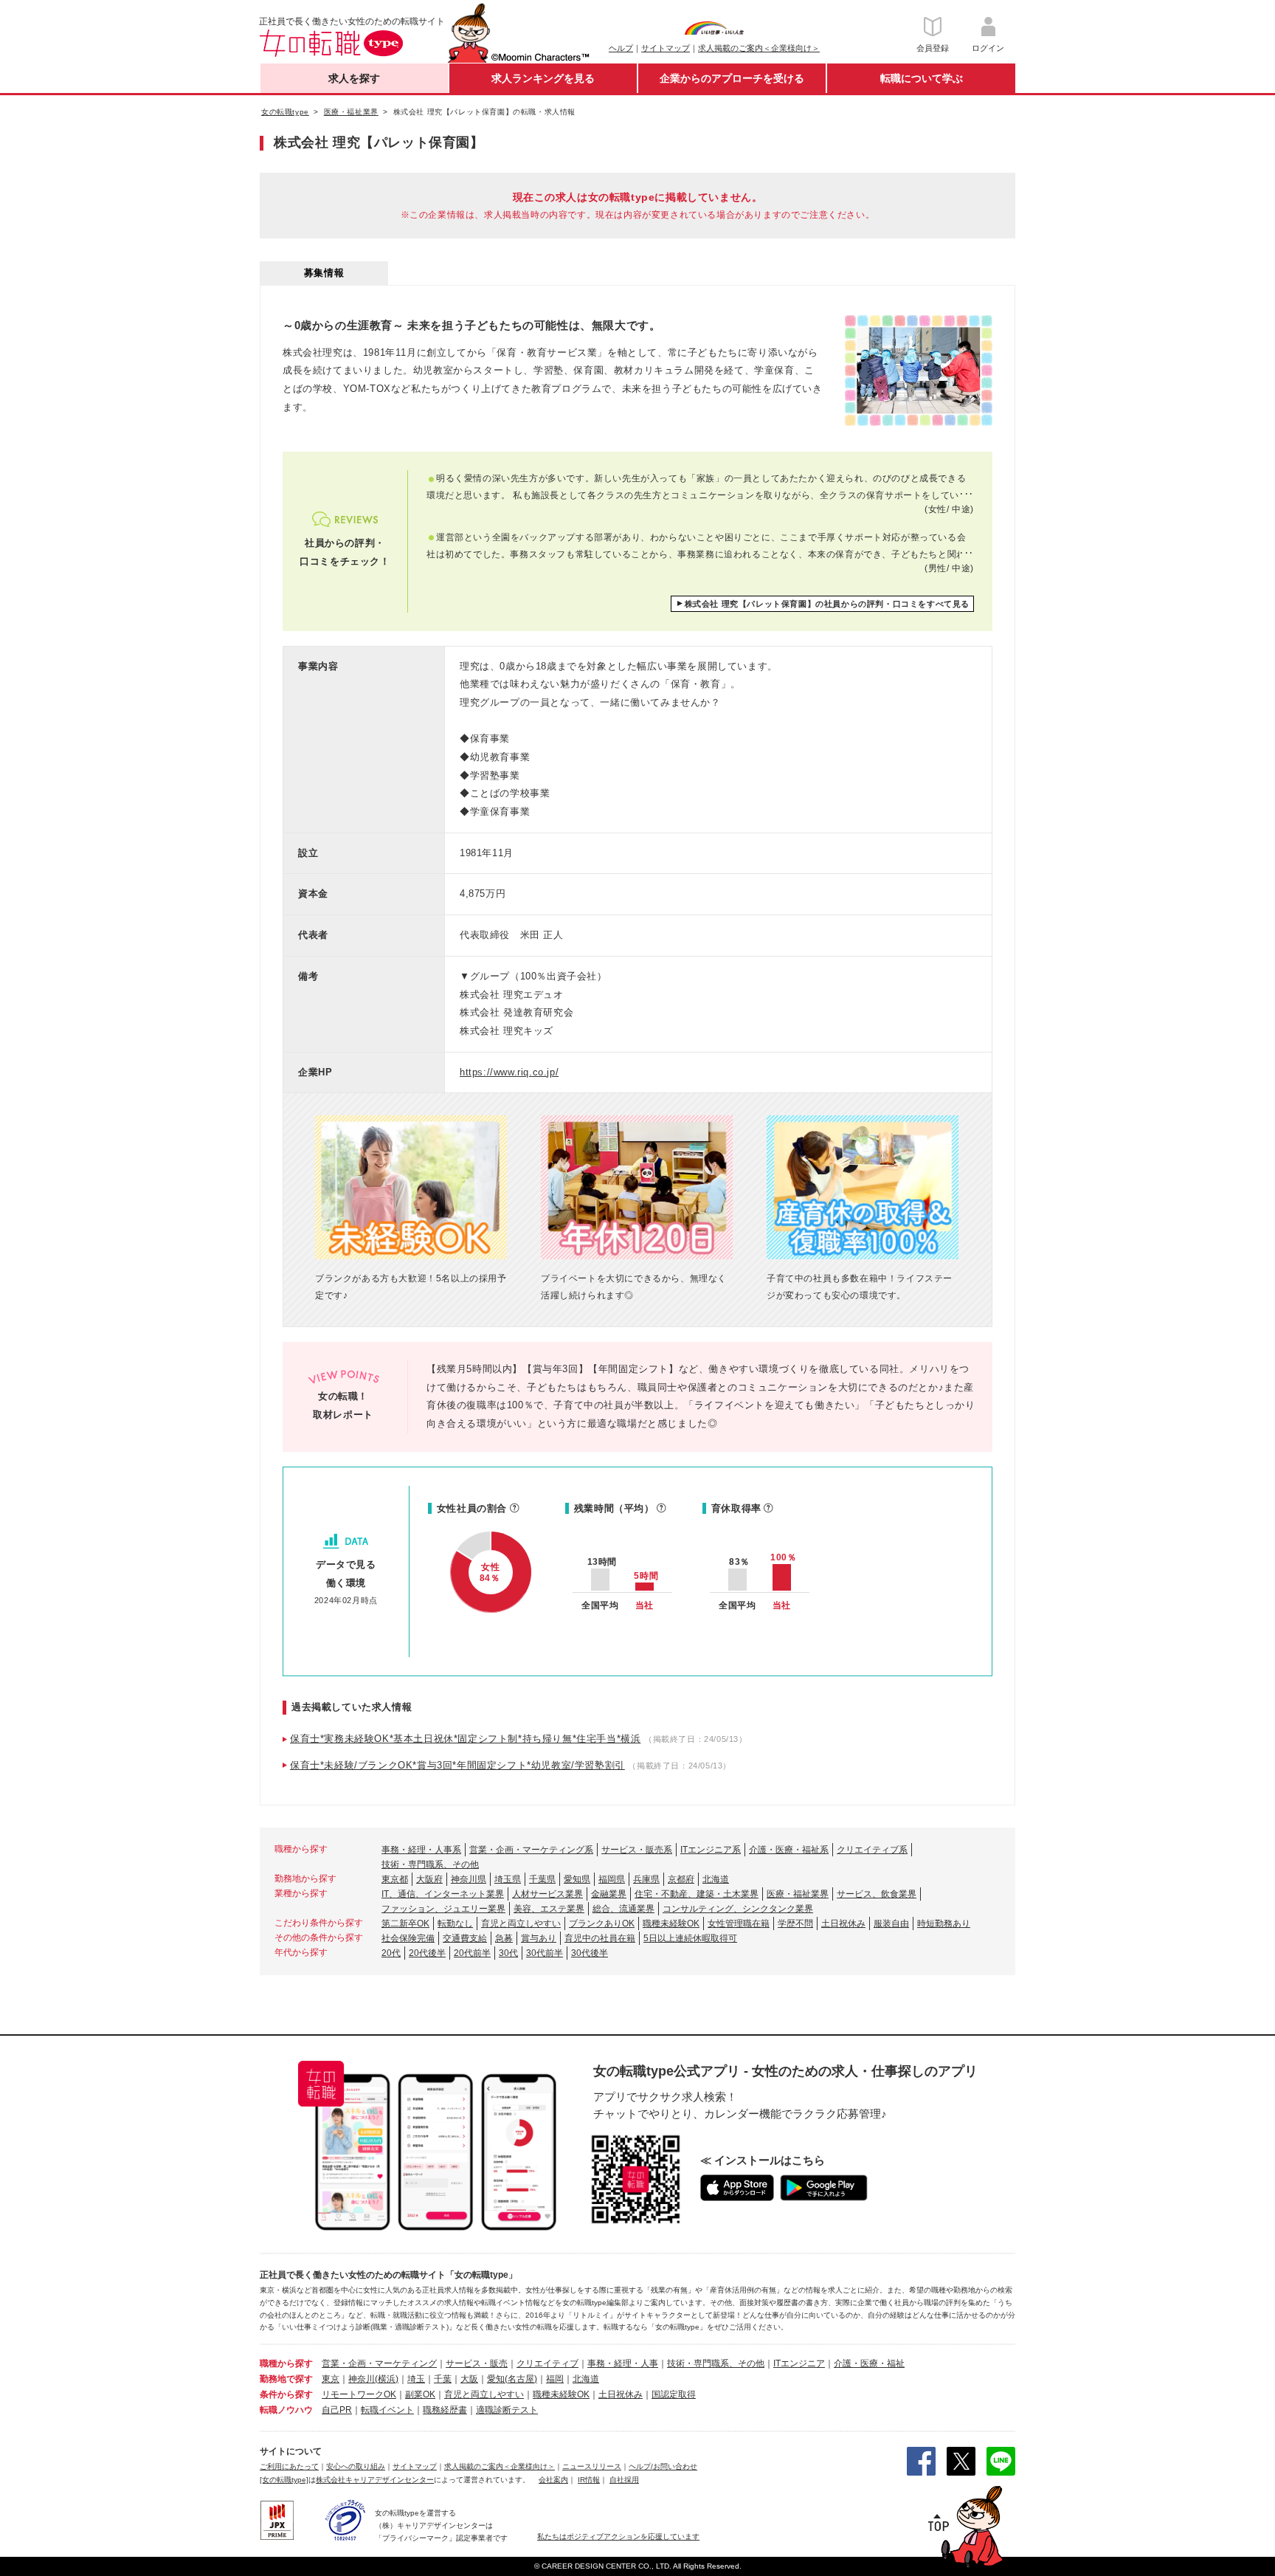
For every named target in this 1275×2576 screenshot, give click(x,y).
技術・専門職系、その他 (430, 1864)
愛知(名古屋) (512, 2379)
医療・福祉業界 (798, 1894)
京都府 (681, 1879)
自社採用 (624, 2480)
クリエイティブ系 (872, 1850)
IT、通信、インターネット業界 (443, 1894)
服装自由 (891, 1924)
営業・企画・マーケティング (379, 2363)
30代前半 (545, 1953)
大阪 (469, 2379)
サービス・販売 (477, 2363)
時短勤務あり (944, 1924)
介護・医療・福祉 (869, 2363)
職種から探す (286, 2363)
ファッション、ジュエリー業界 (443, 1909)
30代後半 (590, 1953)
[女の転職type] (284, 2480)
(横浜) (387, 2379)
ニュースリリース (592, 2466)
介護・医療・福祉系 (789, 1850)
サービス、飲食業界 (877, 1894)
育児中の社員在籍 (600, 1938)
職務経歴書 (445, 2410)
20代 (391, 1953)
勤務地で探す (286, 2379)
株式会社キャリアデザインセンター (375, 2480)
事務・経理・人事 (623, 2363)
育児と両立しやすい (521, 1924)
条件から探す (286, 2394)
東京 (331, 2379)
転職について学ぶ (922, 78)
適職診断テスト (507, 2410)
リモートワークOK (359, 2394)
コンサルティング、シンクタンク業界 (738, 1909)
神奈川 (362, 2379)
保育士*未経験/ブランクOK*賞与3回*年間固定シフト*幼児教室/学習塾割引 (457, 1765)
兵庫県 (646, 1879)
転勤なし (455, 1924)
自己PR (337, 2410)
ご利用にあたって (289, 2466)
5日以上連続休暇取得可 (690, 1938)
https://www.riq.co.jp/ (509, 1072)
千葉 (443, 2379)
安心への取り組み (356, 2466)
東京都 (395, 1879)
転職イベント (387, 2410)
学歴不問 (795, 1924)
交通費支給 (465, 1938)
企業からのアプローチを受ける (732, 78)
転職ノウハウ (286, 2410)
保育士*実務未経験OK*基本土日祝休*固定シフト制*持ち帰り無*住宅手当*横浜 (465, 1739)
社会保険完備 (408, 1938)
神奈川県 (469, 1879)
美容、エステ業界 (549, 1909)
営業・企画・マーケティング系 (531, 1850)
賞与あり (539, 1938)
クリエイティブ (547, 2363)
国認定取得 (674, 2394)
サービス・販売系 (637, 1850)
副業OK (420, 2394)
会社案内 (553, 2480)
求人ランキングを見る (543, 78)
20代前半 (472, 1953)
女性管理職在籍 (739, 1924)
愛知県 (577, 1879)
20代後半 (427, 1953)
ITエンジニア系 (711, 1850)
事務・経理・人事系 (421, 1850)
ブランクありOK (602, 1924)
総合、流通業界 (623, 1909)
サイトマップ (666, 48)
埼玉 (416, 2379)
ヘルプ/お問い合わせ (663, 2466)
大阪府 (429, 1879)
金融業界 (609, 1894)
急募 (504, 1938)
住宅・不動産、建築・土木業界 (697, 1894)
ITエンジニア (799, 2363)
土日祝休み (843, 1924)
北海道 (716, 1879)
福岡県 (612, 1879)
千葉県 (542, 1879)
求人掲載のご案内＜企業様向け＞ (759, 48)
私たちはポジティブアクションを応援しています (618, 2537)
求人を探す (354, 78)
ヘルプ (621, 48)
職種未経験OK (671, 1924)
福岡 (555, 2379)
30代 (508, 1953)
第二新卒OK (405, 1924)
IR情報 (589, 2480)
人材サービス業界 (547, 1894)
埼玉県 (508, 1879)
